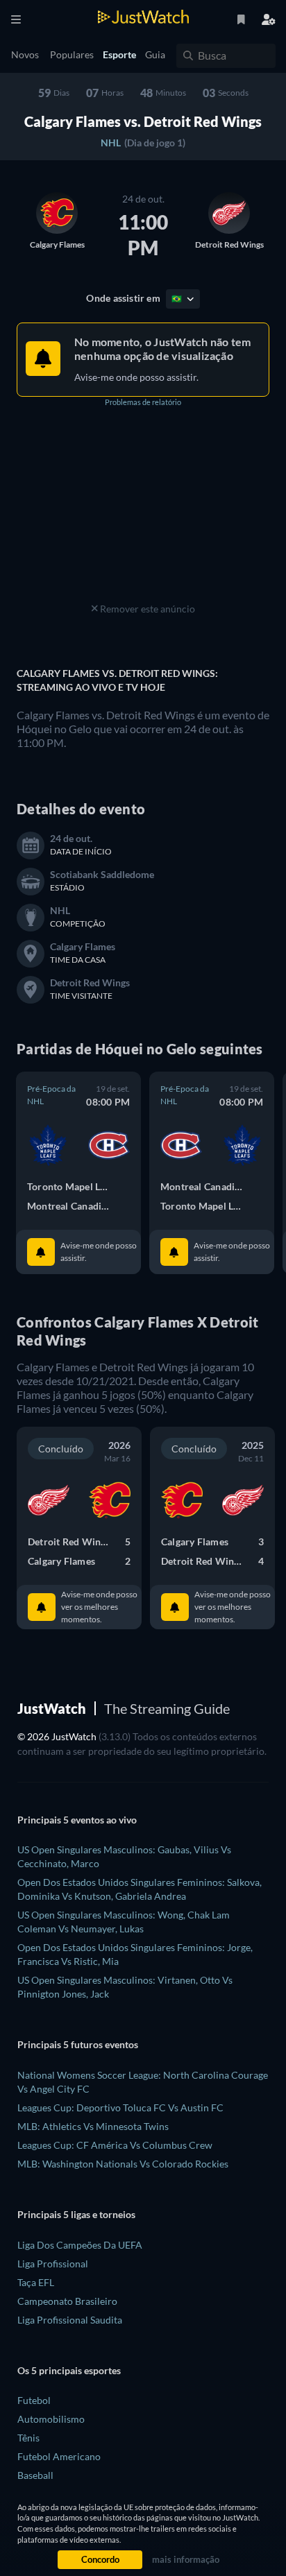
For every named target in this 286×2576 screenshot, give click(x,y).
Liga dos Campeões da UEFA (80, 2245)
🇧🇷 (177, 299)
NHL (111, 143)
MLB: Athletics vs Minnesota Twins (93, 2126)
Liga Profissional (53, 2264)
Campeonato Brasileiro (67, 2301)
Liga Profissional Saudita (70, 2320)
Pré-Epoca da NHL (51, 1095)
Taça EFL (36, 2282)
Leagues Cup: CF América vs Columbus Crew (115, 2145)
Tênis (28, 2438)
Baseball (35, 2475)
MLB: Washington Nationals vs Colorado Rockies (123, 2164)
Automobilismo (51, 2419)
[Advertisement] (143, 513)
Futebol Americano (59, 2456)
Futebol (34, 2400)
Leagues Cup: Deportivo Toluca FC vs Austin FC (120, 2107)
